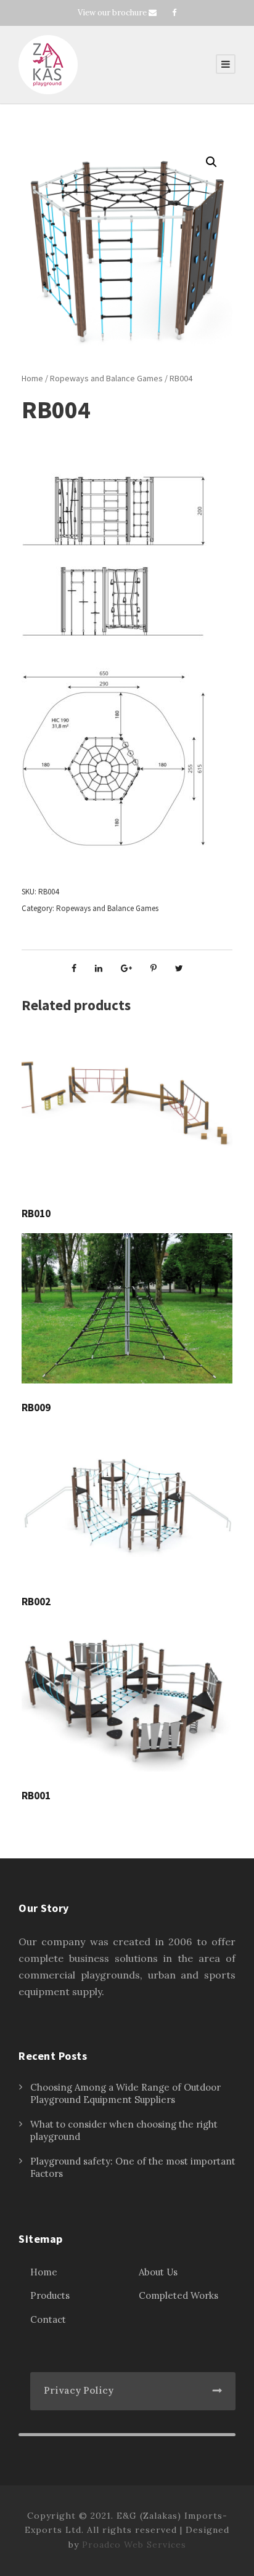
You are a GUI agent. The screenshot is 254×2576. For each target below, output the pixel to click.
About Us (158, 2272)
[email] (153, 13)
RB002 (36, 1602)
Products (50, 2295)
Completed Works (178, 2295)
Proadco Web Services (134, 2545)
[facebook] (174, 13)
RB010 (36, 1213)
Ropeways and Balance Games (106, 378)
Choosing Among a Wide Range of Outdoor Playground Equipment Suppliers (125, 2093)
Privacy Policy (79, 2390)
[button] (211, 162)
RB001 (36, 1796)
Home (32, 378)
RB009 (36, 1407)
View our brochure (112, 13)
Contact (48, 2319)
